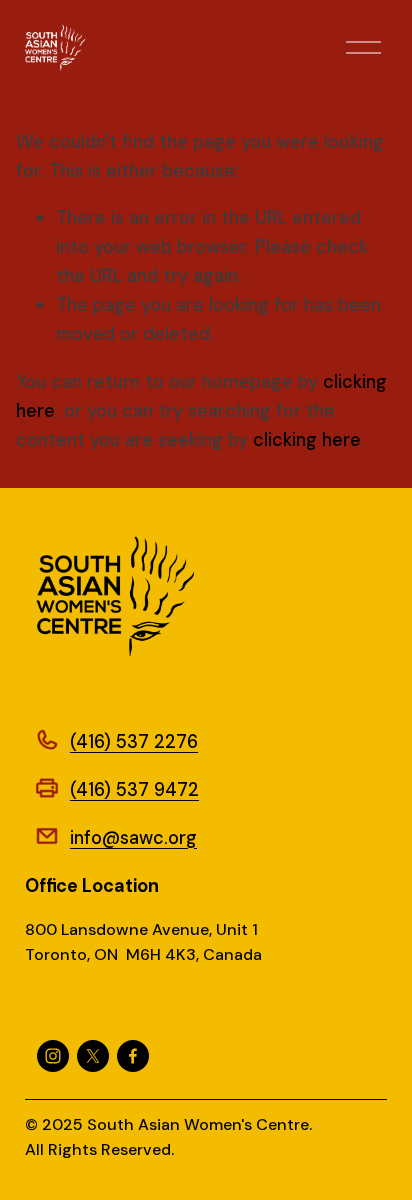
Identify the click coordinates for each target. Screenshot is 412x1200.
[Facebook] (133, 1056)
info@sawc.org (133, 838)
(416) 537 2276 (134, 742)
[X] (93, 1056)
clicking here (307, 440)
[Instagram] (53, 1056)
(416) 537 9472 (134, 790)
